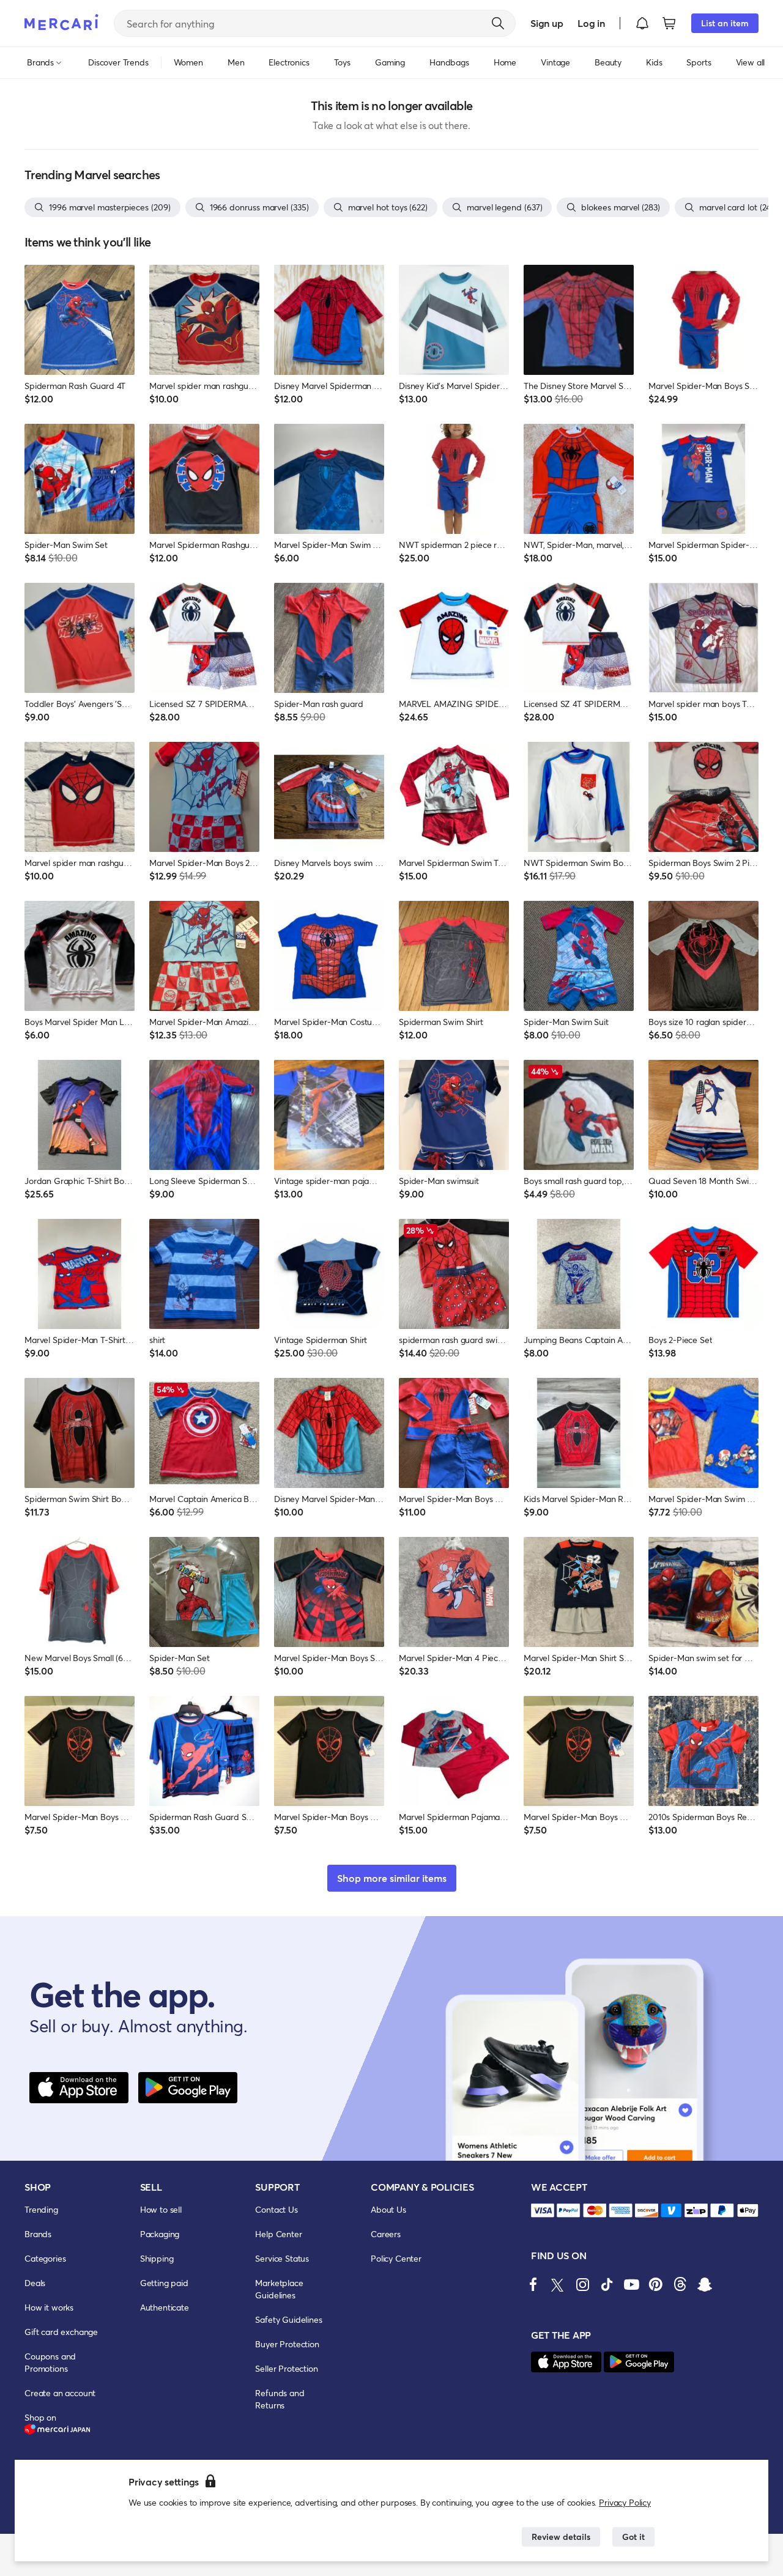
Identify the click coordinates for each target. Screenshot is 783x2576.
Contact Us (276, 2209)
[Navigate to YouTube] (631, 2284)
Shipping (157, 2258)
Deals (35, 2283)
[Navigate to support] (543, 2211)
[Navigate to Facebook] (533, 2284)
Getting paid (164, 2283)
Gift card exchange (61, 2332)
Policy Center (396, 2258)
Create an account (60, 2393)
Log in (591, 23)
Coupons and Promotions (50, 2362)
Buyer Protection (287, 2344)
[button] (642, 23)
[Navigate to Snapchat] (705, 2284)
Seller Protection (286, 2368)
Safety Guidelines (288, 2319)
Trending (41, 2209)
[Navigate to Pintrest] (656, 2284)
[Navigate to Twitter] (558, 2284)
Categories (45, 2258)
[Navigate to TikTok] (607, 2284)
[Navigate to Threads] (680, 2284)
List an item (725, 23)
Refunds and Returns (280, 2399)
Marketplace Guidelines (279, 2289)
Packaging (160, 2234)
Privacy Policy (625, 2502)
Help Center (278, 2234)
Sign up (547, 23)
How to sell (161, 2209)
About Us (388, 2209)
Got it (633, 2537)
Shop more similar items (392, 1878)
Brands (38, 2234)
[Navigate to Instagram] (582, 2284)
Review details (561, 2537)
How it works (49, 2307)
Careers (386, 2234)
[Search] (498, 23)
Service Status (282, 2258)
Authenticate (165, 2307)
